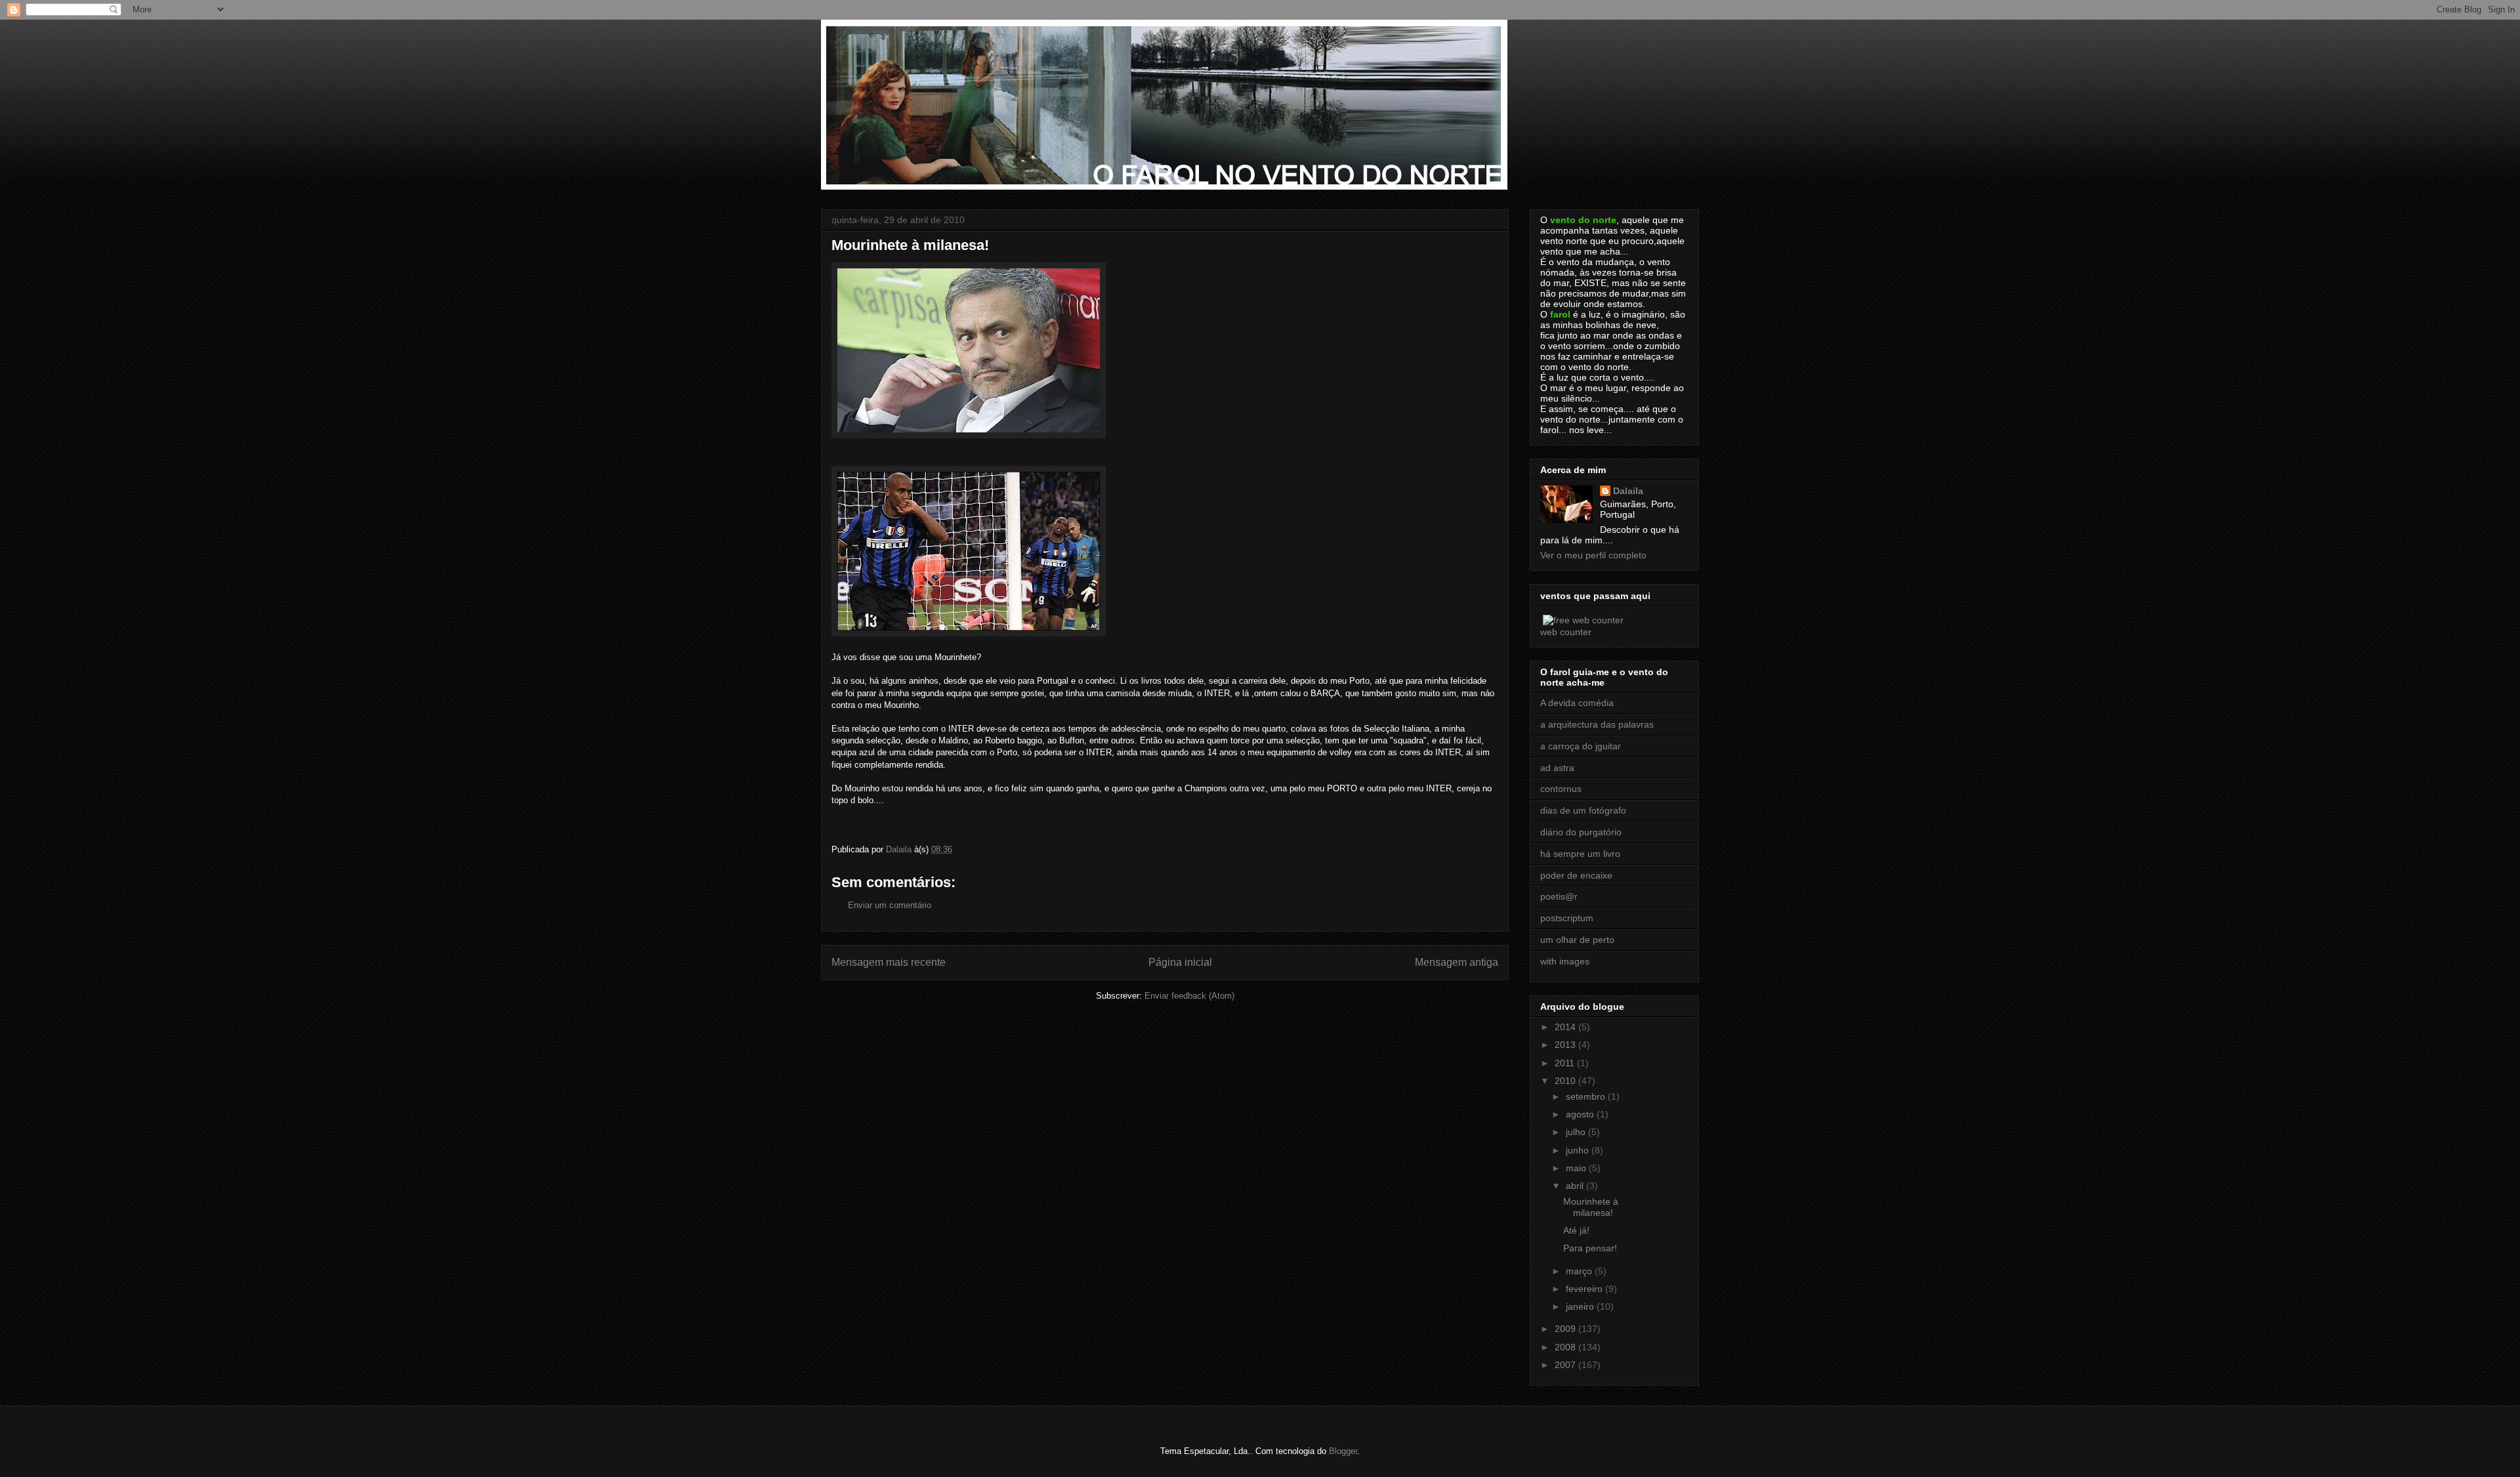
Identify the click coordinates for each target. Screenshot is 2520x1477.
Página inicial (1180, 962)
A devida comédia (1577, 703)
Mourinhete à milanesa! (1591, 1207)
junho (1579, 1150)
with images (1565, 961)
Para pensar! (1590, 1248)
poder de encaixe (1576, 875)
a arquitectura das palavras (1597, 724)
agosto (1581, 1114)
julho (1577, 1132)
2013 (1566, 1045)
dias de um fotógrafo (1583, 810)
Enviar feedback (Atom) (1189, 996)
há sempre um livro (1580, 854)
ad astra (1557, 768)
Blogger (1343, 1451)
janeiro (1581, 1306)
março (1580, 1271)
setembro (1587, 1096)
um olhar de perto (1577, 940)
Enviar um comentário (890, 905)
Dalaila (1628, 491)
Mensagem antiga (1457, 962)
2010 (1566, 1081)
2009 (1566, 1329)
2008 (1566, 1347)
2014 (1566, 1027)
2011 (1566, 1063)
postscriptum (1567, 918)
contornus (1561, 789)
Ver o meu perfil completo (1593, 555)
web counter (1566, 632)
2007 (1566, 1365)
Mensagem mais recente (889, 962)
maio (1577, 1168)
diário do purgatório (1581, 832)
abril (1576, 1186)
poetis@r (1559, 896)
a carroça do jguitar (1581, 746)
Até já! (1576, 1230)
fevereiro (1585, 1289)
